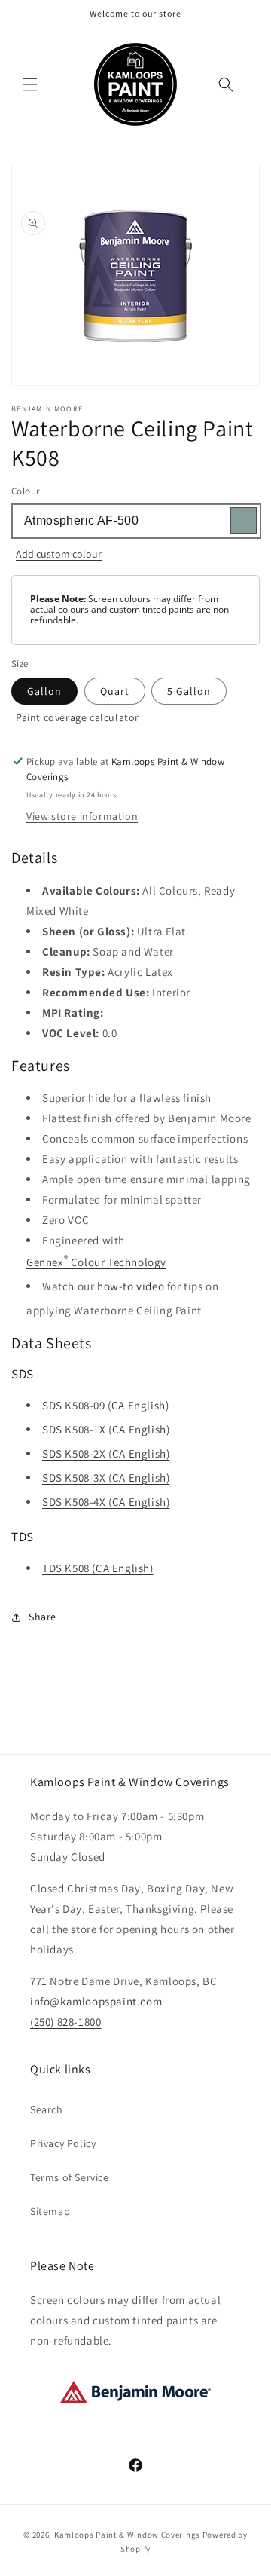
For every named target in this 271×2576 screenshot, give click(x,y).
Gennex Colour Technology (96, 1260)
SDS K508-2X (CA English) (106, 1453)
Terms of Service (70, 2177)
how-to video (131, 1286)
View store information (82, 816)
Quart (115, 691)
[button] (30, 84)
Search (47, 2109)
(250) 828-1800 (65, 2022)
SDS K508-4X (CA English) (106, 1502)
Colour (25, 491)
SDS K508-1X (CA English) (106, 1429)
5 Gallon (189, 691)
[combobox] (135, 521)
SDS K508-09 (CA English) (105, 1405)
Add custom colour (59, 554)
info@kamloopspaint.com (96, 2001)
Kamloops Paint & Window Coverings (127, 2535)
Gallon (44, 691)
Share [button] (43, 1617)
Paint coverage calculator (78, 717)
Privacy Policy (63, 2143)
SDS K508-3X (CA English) (106, 1478)
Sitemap (50, 2211)
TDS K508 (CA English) (98, 1568)
